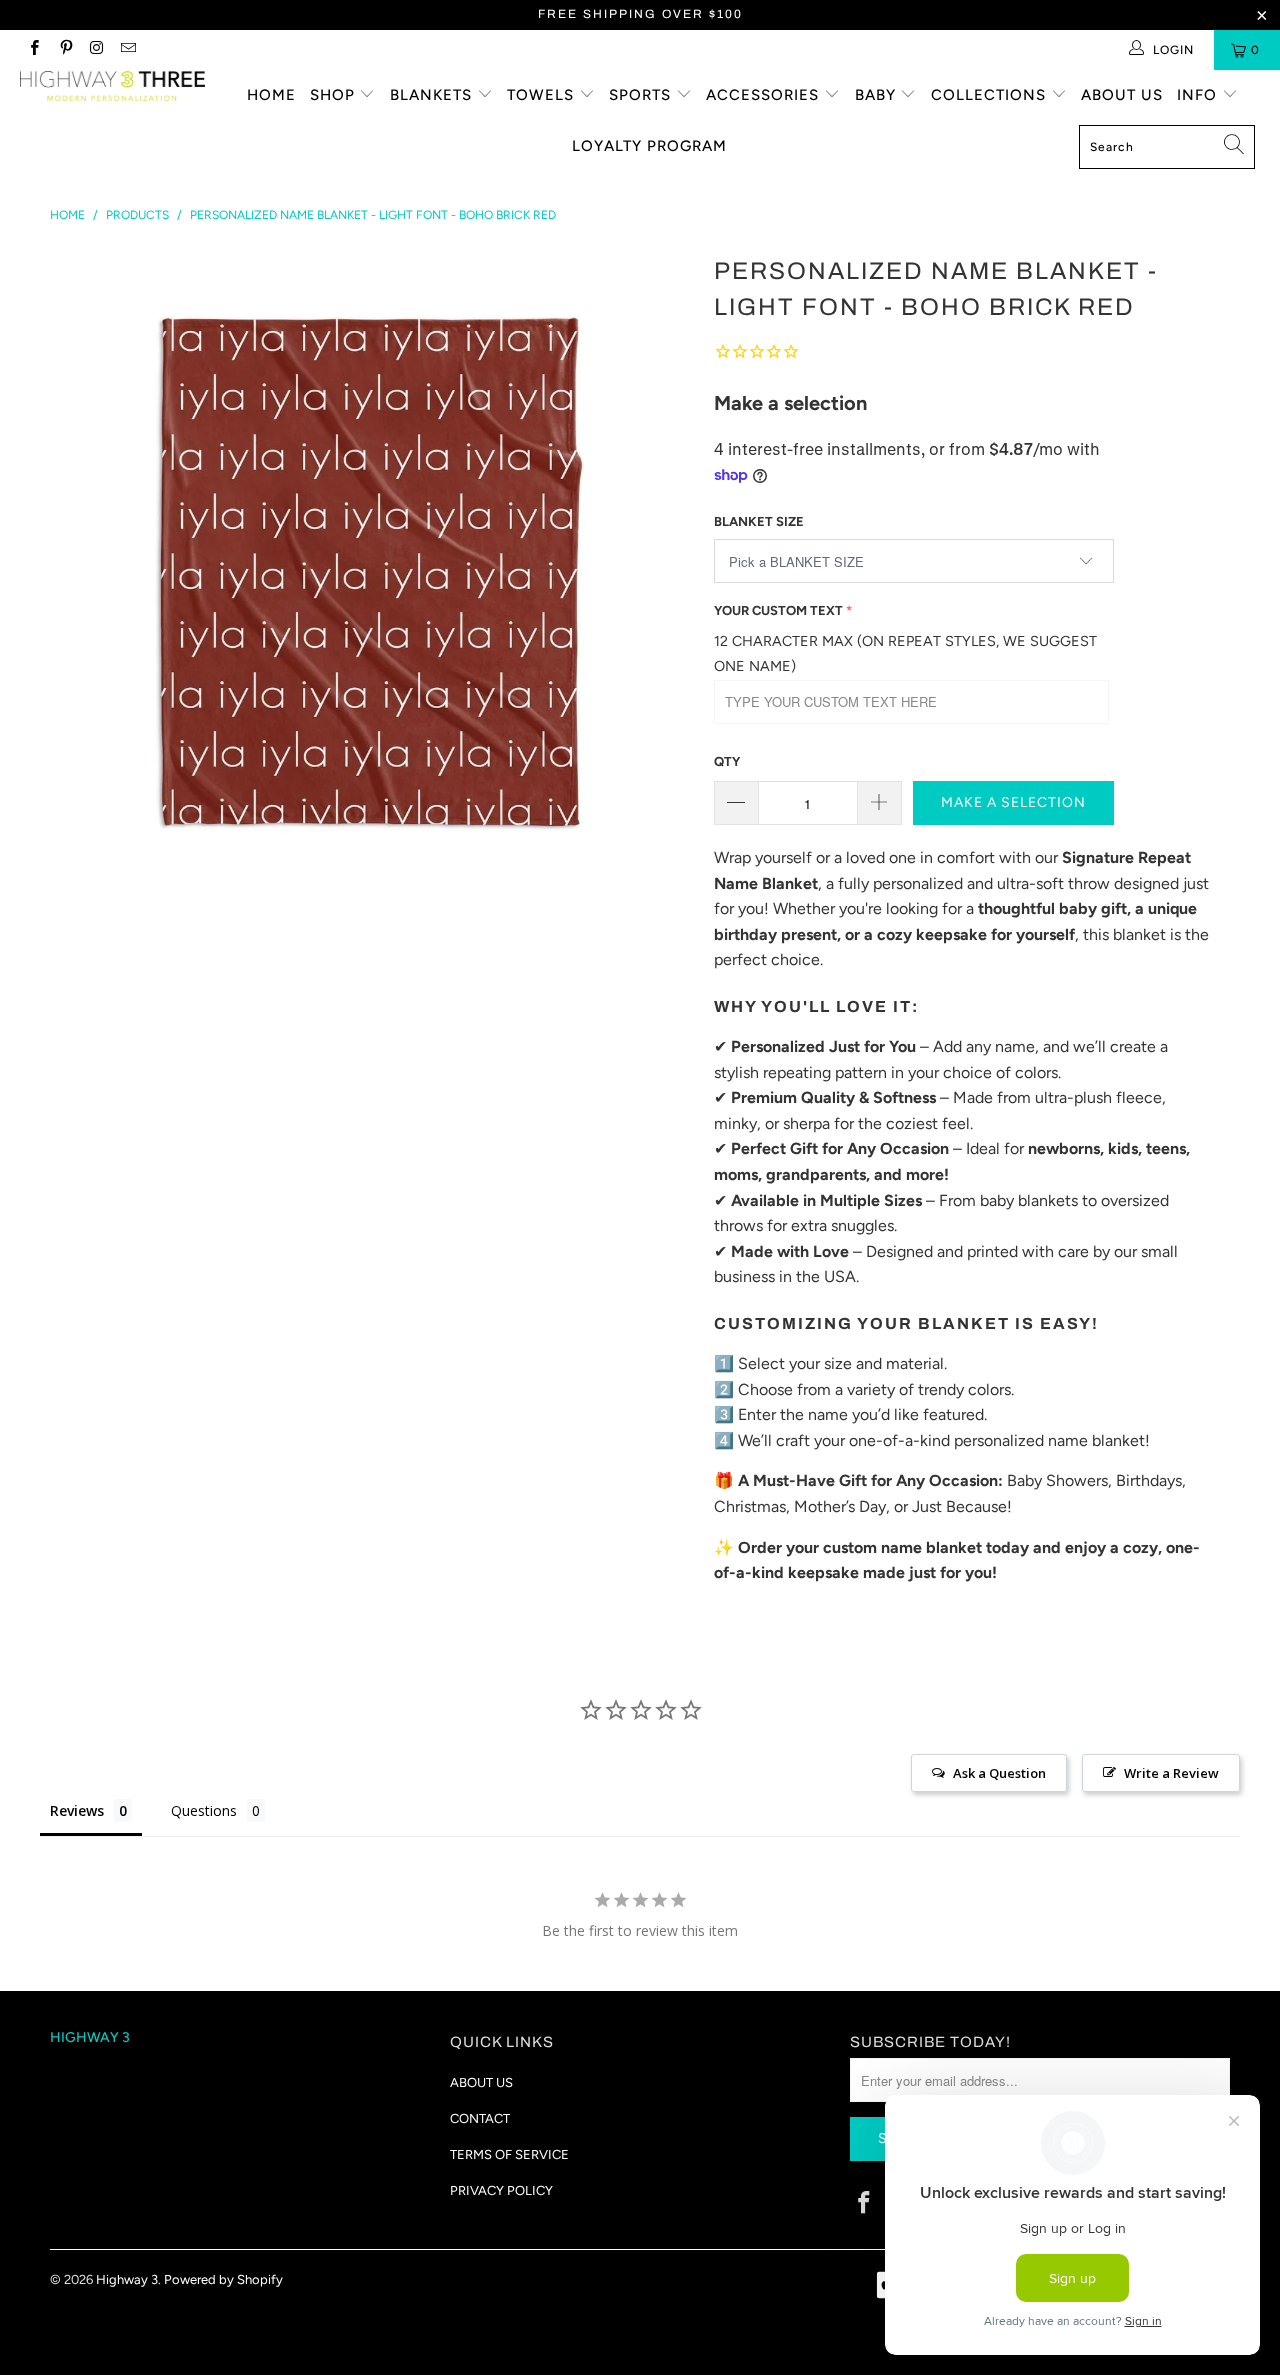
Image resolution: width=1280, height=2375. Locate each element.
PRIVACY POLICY (501, 2190)
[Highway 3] (112, 86)
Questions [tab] (204, 1810)
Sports (642, 95)
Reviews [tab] (77, 1810)
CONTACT (480, 2118)
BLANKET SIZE (759, 521)
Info (1199, 95)
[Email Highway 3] (127, 50)
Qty (727, 761)
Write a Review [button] (1171, 1773)
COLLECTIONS (991, 95)
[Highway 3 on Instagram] (96, 50)
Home (271, 95)
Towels (543, 95)
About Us (1122, 95)
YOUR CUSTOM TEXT (778, 610)
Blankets (433, 95)
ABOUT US (481, 2082)
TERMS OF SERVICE (509, 2154)
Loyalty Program (649, 146)
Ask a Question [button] (999, 1773)
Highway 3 (127, 2279)
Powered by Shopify (223, 2279)
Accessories (765, 95)
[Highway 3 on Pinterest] (64, 50)
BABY (878, 95)
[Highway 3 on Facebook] (33, 50)
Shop (335, 95)
